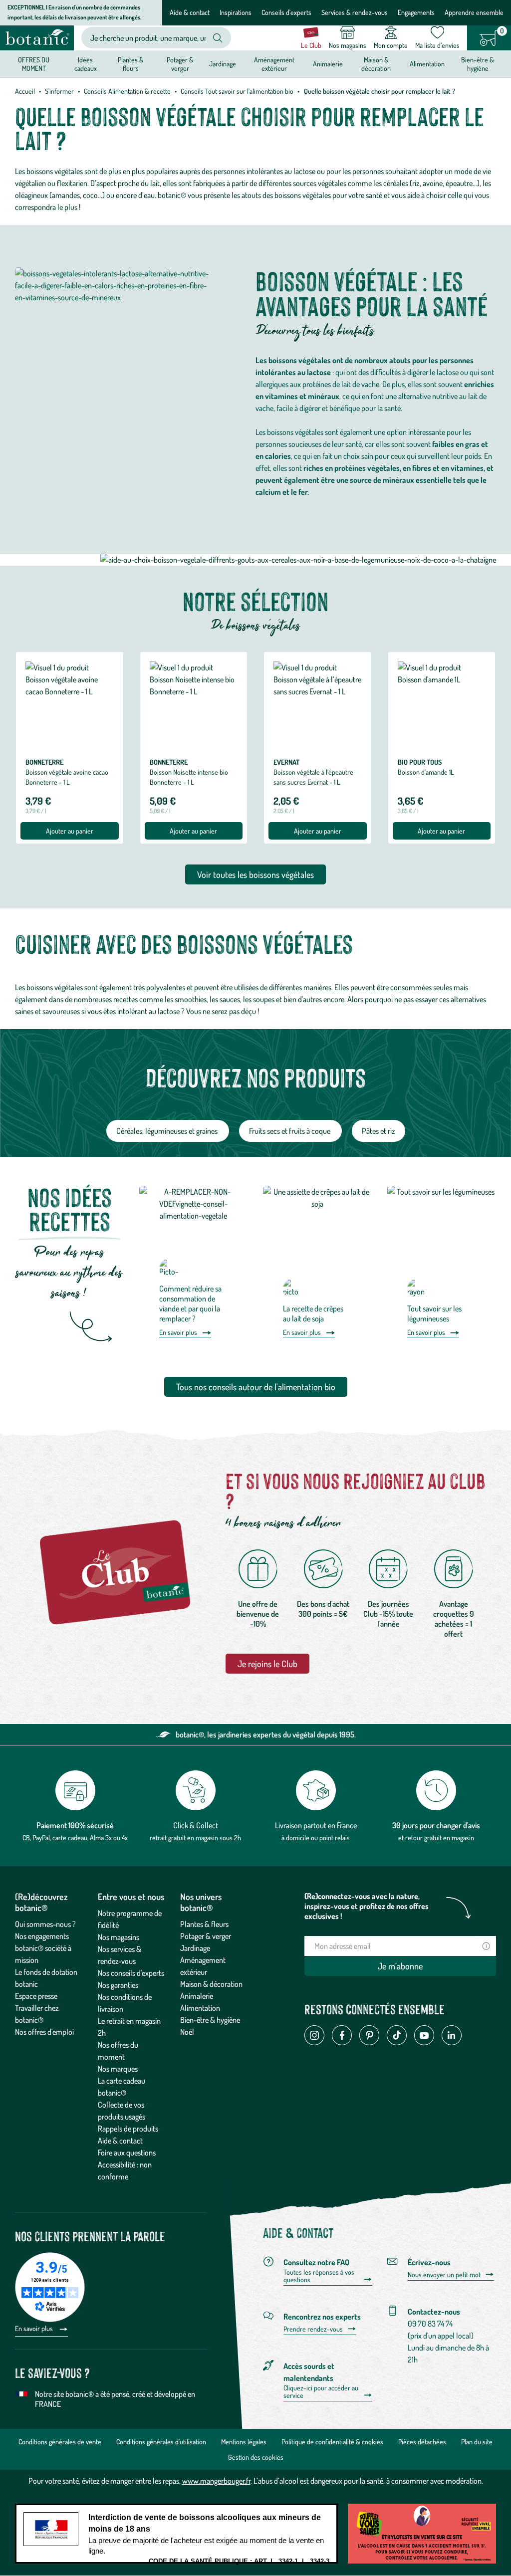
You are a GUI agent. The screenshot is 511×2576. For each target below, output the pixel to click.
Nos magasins (119, 1937)
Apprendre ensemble (474, 12)
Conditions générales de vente (60, 2442)
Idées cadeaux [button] (86, 64)
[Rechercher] (218, 38)
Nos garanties (118, 1985)
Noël (187, 2032)
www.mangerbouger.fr (216, 2481)
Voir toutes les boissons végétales (255, 874)
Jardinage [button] (223, 64)
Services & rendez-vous (355, 12)
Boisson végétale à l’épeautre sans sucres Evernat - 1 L (313, 777)
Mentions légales (244, 2442)
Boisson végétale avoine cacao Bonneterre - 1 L (67, 777)
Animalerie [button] (328, 64)
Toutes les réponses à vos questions (319, 2276)
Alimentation (200, 2008)
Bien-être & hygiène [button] (478, 64)
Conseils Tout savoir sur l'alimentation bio (237, 91)
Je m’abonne (400, 1966)
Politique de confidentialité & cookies (332, 2442)
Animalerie (197, 1996)
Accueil (25, 91)
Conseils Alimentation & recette (127, 91)
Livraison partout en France (316, 1825)
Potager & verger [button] (180, 64)
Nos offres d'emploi (44, 2032)
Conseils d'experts (286, 12)
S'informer (59, 91)
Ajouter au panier (70, 831)
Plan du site (477, 2442)
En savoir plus (178, 1332)
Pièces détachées (422, 2442)
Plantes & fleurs (204, 1924)
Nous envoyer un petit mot (444, 2275)
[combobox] (148, 38)
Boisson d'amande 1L (426, 772)
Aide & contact (190, 12)
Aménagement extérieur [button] (274, 64)
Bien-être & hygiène (210, 2020)
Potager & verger (206, 1936)
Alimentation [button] (427, 64)
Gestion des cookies (256, 2457)
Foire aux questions (127, 2152)
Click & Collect (196, 1825)
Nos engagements (42, 1936)
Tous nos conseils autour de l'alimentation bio (256, 1387)
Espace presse (36, 1996)
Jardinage (195, 1948)
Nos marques (118, 2069)
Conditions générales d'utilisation (161, 2442)
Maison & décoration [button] (376, 64)
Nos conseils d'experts (131, 1973)
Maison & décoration (211, 1984)
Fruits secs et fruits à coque (290, 1131)
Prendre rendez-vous (313, 2329)
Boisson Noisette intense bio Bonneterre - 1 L (189, 777)
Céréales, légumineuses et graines (168, 1131)
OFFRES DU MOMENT (34, 64)
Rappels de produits (128, 2129)
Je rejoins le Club (267, 1664)
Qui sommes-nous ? (45, 1924)
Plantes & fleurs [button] (131, 64)
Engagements (416, 12)
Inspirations (236, 12)
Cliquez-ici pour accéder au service (321, 2392)
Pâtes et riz (379, 1131)
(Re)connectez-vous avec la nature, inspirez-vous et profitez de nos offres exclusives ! (367, 1906)
